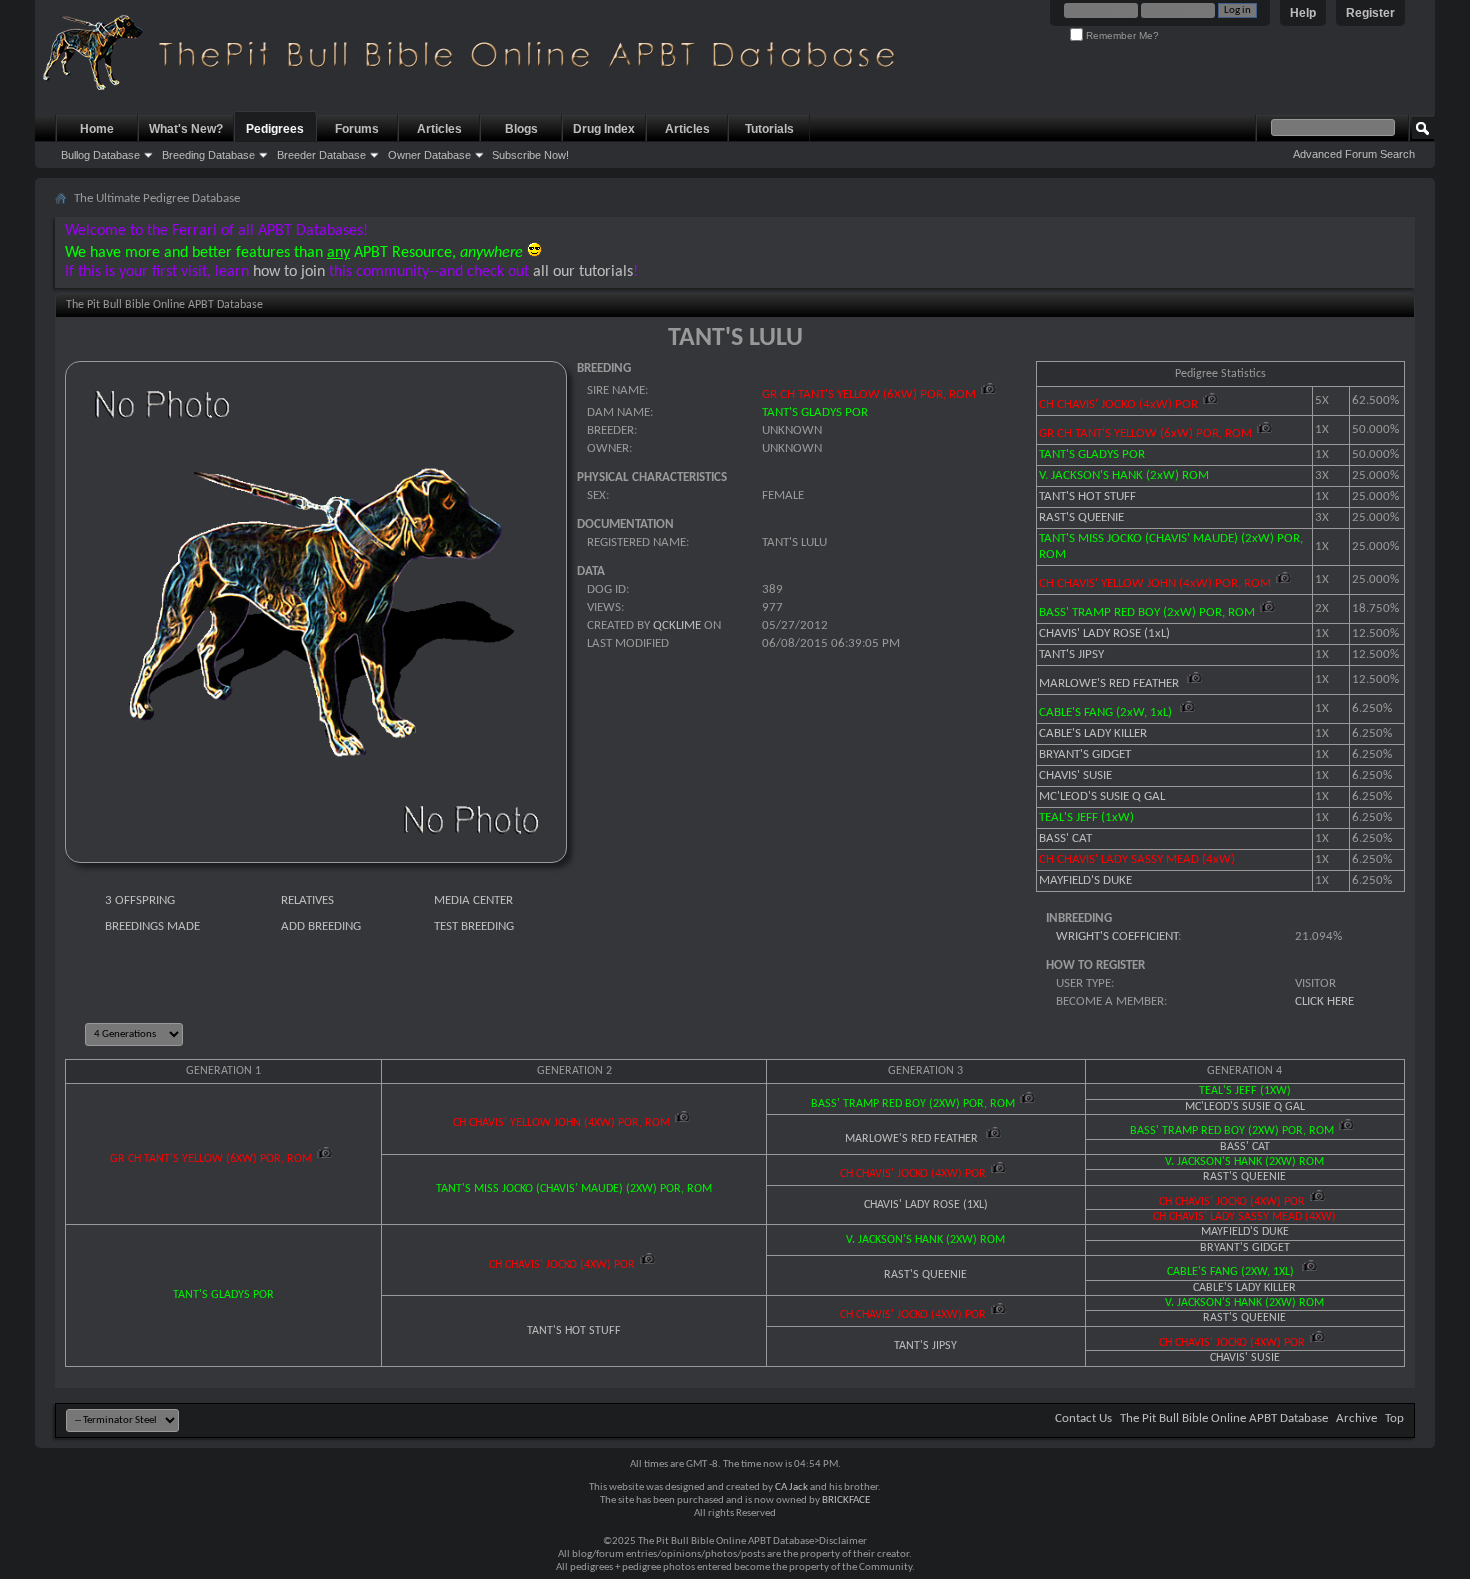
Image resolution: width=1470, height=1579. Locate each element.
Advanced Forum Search (1354, 154)
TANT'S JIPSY (1071, 654)
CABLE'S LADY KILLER (1093, 733)
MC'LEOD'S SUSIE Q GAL (1102, 796)
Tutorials (769, 129)
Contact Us (1083, 1418)
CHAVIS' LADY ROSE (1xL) (1104, 633)
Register (1370, 13)
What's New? (186, 129)
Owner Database (429, 155)
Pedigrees (275, 129)
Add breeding (321, 926)
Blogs (521, 129)
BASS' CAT (1065, 838)
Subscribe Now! (530, 155)
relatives (307, 900)
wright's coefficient (1117, 936)
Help (1303, 13)
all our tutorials (583, 272)
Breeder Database (321, 155)
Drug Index (604, 129)
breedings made (152, 926)
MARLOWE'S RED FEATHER (1110, 683)
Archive (1356, 1418)
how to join (289, 272)
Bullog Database (100, 155)
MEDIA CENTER (473, 900)
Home (97, 129)
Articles (439, 129)
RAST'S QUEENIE (1081, 517)
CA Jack (791, 1487)
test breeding (474, 926)
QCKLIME (677, 625)
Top (1394, 1418)
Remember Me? (1121, 35)
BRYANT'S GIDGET (1085, 754)
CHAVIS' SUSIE (1075, 775)
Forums (357, 129)
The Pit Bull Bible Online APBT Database (1224, 1418)
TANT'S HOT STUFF (1087, 496)
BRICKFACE (846, 1500)
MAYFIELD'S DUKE (1085, 880)
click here (1324, 1001)
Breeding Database (208, 155)
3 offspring (140, 900)
